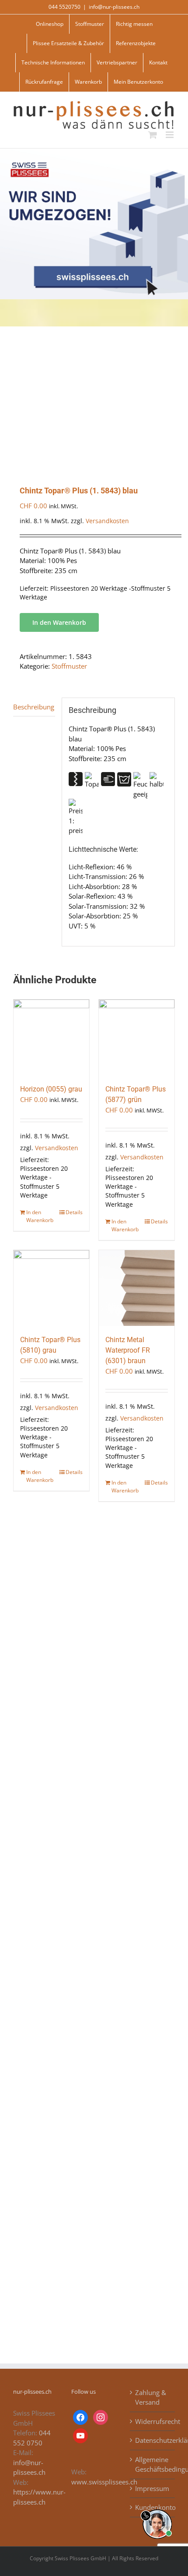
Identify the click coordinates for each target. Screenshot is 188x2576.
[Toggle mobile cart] (153, 135)
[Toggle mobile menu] (170, 135)
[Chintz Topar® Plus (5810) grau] (51, 1288)
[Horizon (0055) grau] (51, 1037)
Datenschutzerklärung (153, 2440)
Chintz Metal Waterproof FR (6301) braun (128, 1350)
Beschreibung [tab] (34, 707)
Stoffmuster (69, 666)
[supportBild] (157, 2508)
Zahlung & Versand (151, 2397)
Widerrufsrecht (153, 2421)
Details (74, 1212)
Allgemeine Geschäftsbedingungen (153, 2464)
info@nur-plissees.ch (114, 7)
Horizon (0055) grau (51, 1089)
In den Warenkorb (59, 622)
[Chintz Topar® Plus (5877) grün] (137, 1037)
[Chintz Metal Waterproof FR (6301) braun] (137, 1288)
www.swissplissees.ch (104, 2482)
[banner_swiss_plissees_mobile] (94, 152)
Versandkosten (107, 521)
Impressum (152, 2488)
